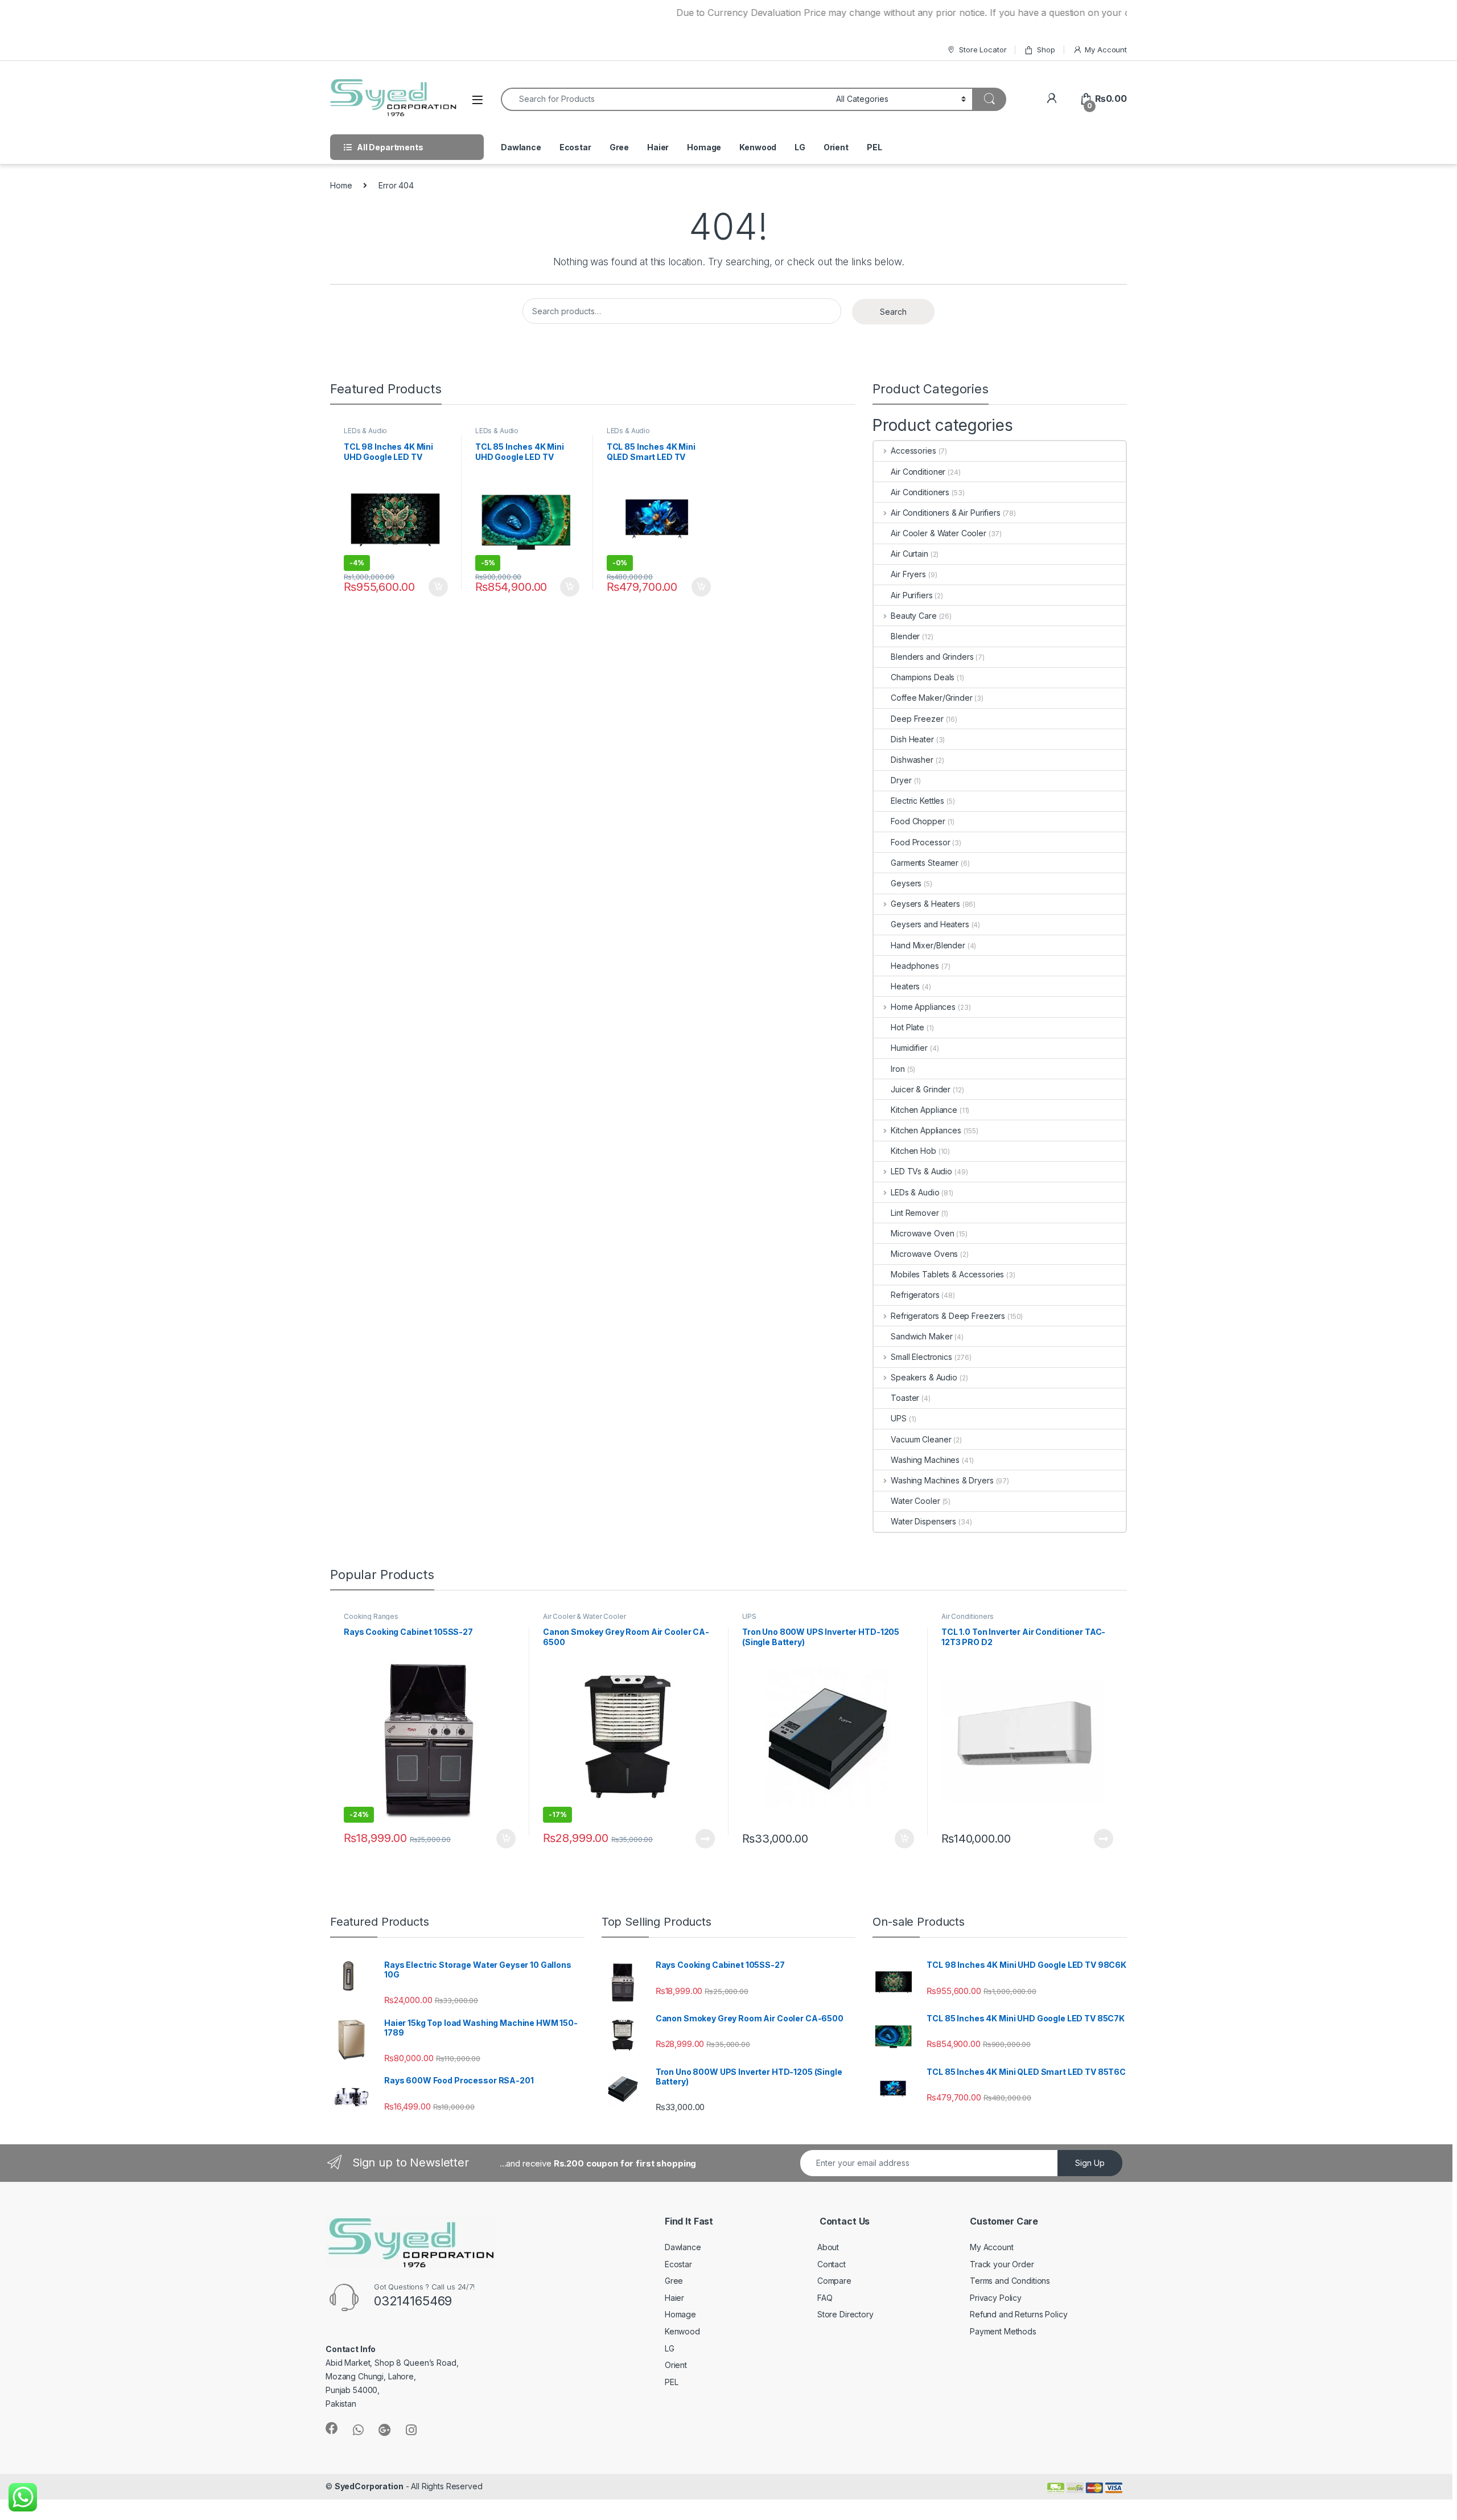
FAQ (825, 2298)
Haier (658, 147)
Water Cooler (915, 1501)
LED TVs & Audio (921, 1171)
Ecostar (575, 147)
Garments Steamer (925, 863)
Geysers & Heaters (925, 904)
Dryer (901, 780)
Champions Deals (923, 677)
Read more (705, 1839)
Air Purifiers (911, 595)
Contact (832, 2264)
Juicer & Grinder (921, 1089)
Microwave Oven (922, 1233)
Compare (834, 2281)
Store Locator (983, 50)
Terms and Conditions (1010, 2281)
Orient (836, 147)
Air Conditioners (920, 492)
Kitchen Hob (913, 1151)
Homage (704, 147)
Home (341, 185)
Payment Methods (1003, 2331)
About (828, 2247)
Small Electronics (921, 1357)
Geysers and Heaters (930, 924)
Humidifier (909, 1048)
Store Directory (845, 2314)
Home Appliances (923, 1007)
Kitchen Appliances (926, 1130)
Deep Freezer (917, 719)
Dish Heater (912, 739)
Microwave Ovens (924, 1254)
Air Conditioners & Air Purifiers (945, 513)
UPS (899, 1418)
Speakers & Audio (924, 1377)
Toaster (905, 1398)
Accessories (913, 451)
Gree (619, 147)
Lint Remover (915, 1213)
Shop (1046, 50)
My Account (1106, 50)
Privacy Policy (996, 2298)
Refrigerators (915, 1295)
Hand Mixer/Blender (928, 945)
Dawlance (521, 147)
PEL (874, 147)
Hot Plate (907, 1027)
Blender (905, 636)
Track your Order (1002, 2264)
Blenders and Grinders (932, 657)
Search (893, 312)
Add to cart (438, 587)
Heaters (905, 986)
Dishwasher (912, 760)
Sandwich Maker (921, 1336)
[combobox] (665, 99)
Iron (898, 1069)
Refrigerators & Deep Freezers (948, 1316)
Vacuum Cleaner (921, 1439)
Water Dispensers (923, 1521)
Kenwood (758, 147)
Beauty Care (913, 616)
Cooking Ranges (371, 1616)
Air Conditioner (918, 472)
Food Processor (920, 842)
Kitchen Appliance (924, 1110)
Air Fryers (908, 574)
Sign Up (1090, 2163)
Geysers (906, 883)
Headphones (915, 966)
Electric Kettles (917, 801)
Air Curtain (909, 554)
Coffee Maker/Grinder (931, 698)
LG (800, 147)
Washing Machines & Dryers (942, 1480)
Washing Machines (925, 1460)
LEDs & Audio (365, 431)
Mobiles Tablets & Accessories (947, 1274)
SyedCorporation (369, 2486)
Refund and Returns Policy (1019, 2314)
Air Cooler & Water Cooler (939, 533)
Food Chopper (918, 821)
